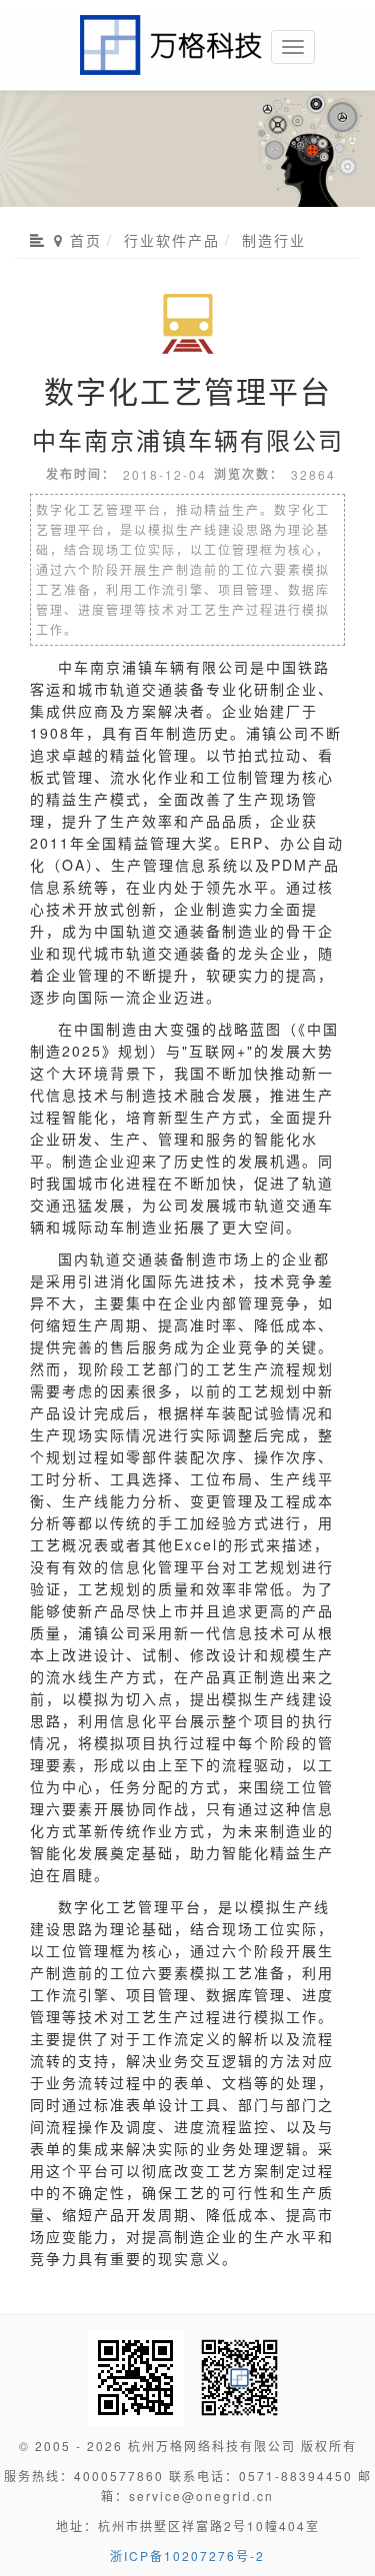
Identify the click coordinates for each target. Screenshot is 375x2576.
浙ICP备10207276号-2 (187, 2556)
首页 (83, 241)
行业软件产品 (172, 240)
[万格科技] (172, 25)
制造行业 (274, 240)
